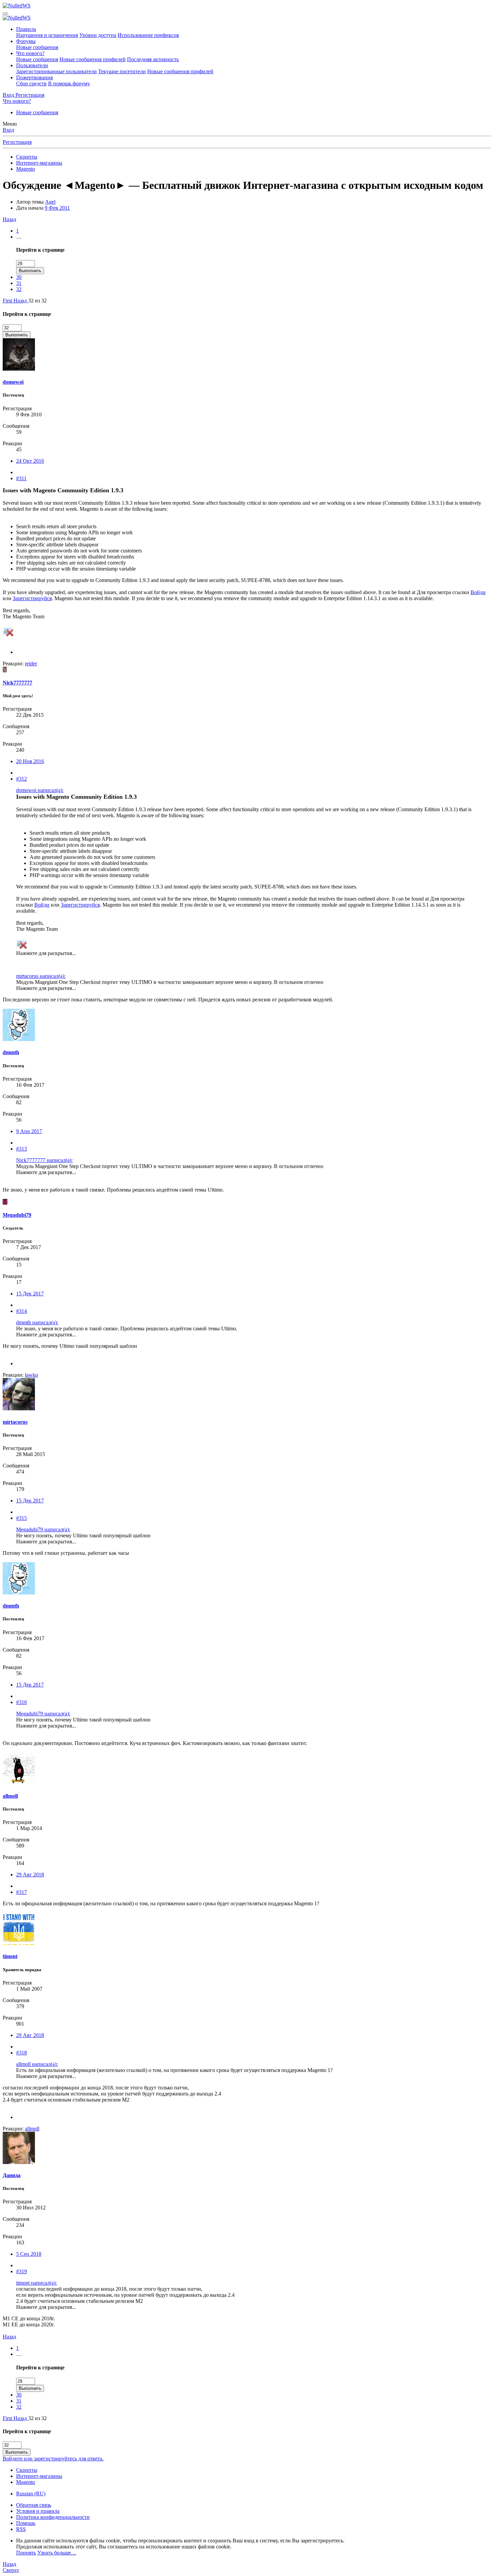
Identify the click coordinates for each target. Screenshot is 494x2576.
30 (19, 277)
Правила (26, 29)
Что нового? (30, 53)
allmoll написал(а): (37, 2064)
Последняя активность (153, 59)
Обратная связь (34, 2505)
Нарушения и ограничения (47, 35)
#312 (22, 779)
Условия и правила (38, 2511)
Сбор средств (31, 84)
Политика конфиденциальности (53, 2517)
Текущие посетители (122, 71)
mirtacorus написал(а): (41, 976)
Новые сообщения (37, 47)
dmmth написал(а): (37, 1322)
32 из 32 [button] (37, 301)
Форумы (26, 41)
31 (19, 283)
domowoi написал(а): (40, 790)
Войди (478, 592)
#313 (22, 1149)
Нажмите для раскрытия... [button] (46, 953)
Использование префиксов (148, 35)
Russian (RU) (31, 2494)
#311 (21, 478)
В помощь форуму (69, 84)
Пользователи (32, 65)
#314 (22, 1311)
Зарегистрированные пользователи (56, 71)
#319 (22, 2271)
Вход (8, 130)
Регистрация (17, 142)
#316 (22, 1702)
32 (19, 289)
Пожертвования (34, 77)
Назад (9, 219)
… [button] (19, 237)
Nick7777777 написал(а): (44, 1160)
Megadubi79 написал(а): (43, 1529)
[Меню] (5, 13)
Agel (50, 202)
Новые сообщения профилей (93, 59)
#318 (22, 2053)
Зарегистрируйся (32, 598)
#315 (22, 1518)
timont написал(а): (36, 2283)
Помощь (26, 2523)
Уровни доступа (98, 35)
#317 (22, 1892)
